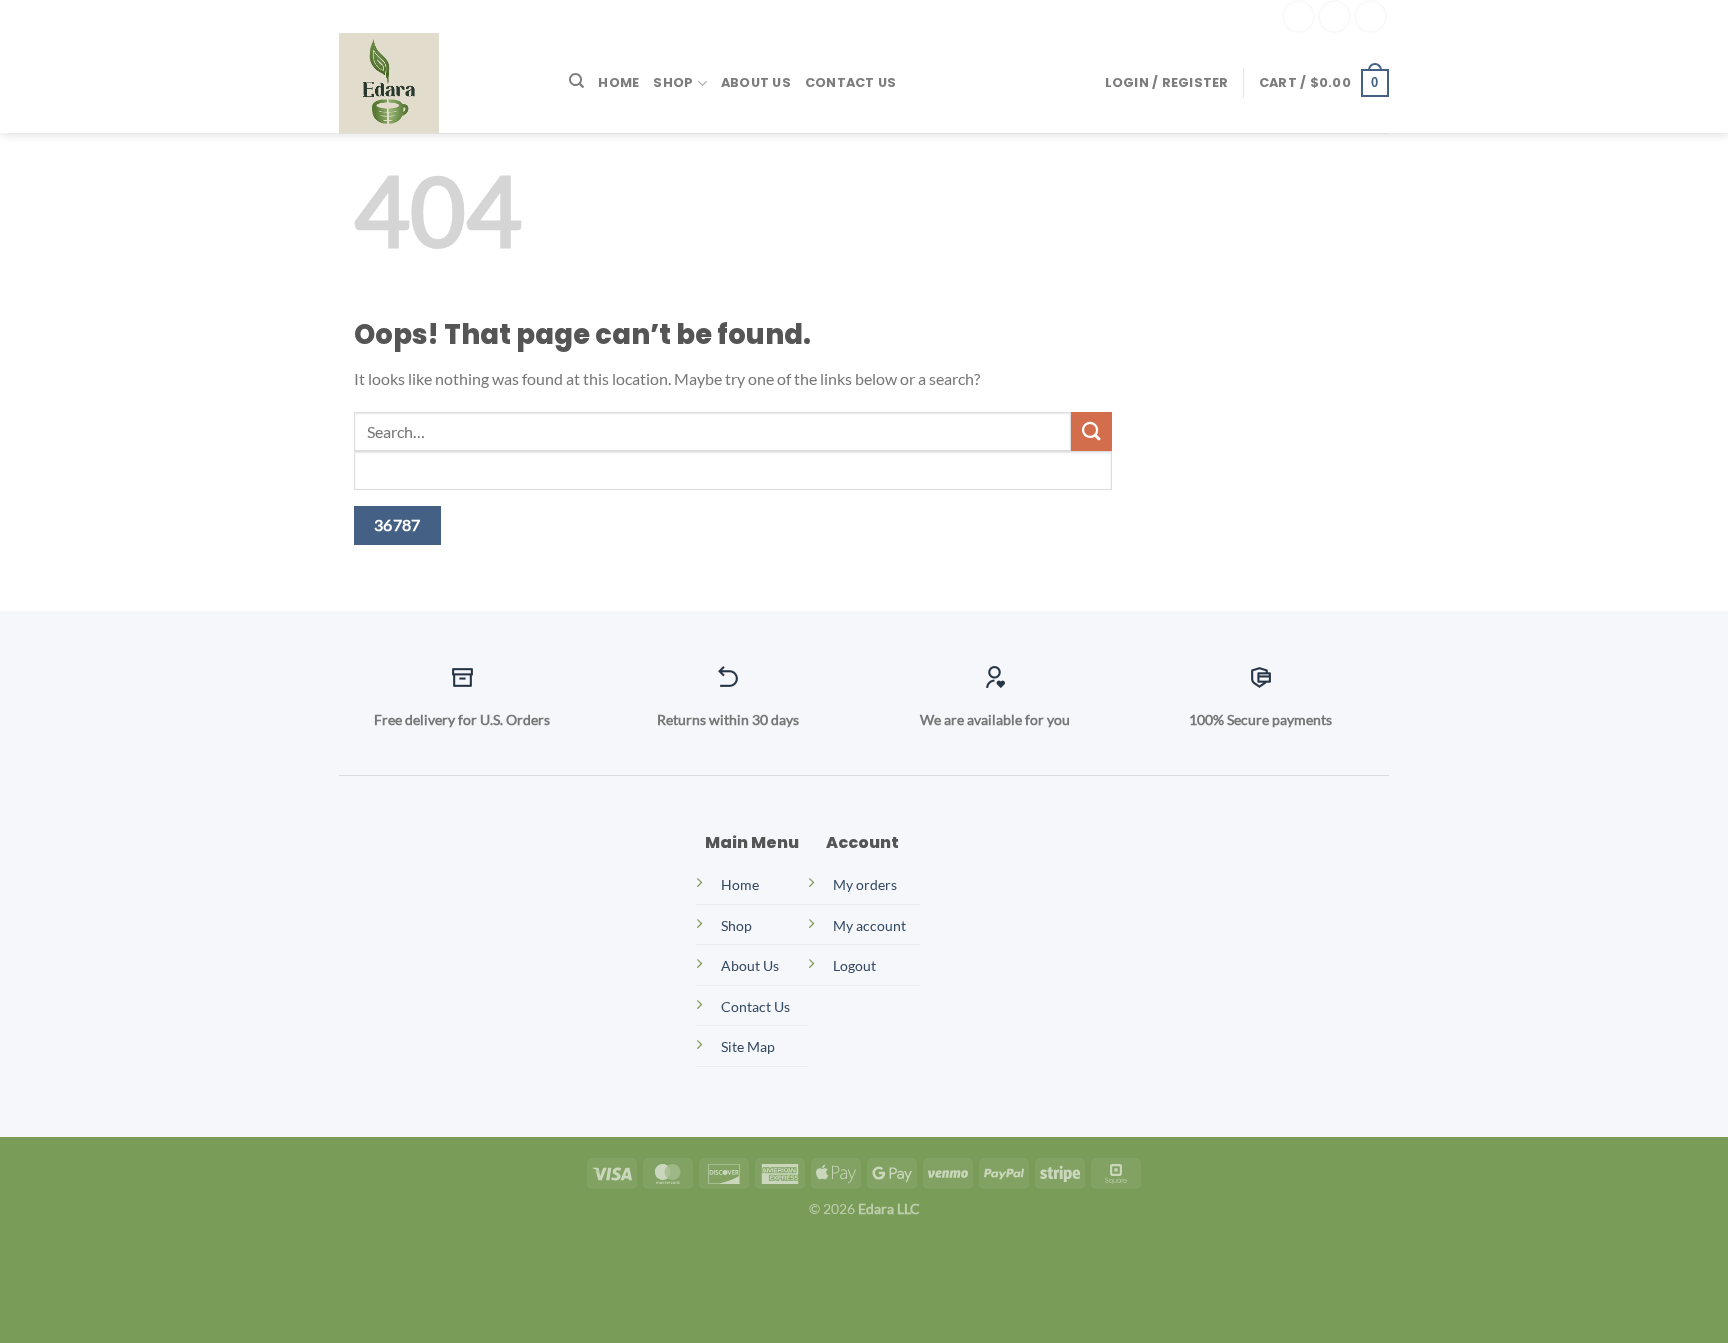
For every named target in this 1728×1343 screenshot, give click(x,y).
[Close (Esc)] (192, 1254)
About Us (756, 82)
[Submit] (1091, 431)
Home (618, 82)
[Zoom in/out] (19, 1254)
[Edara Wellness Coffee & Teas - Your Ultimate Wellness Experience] (439, 83)
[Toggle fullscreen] (77, 1254)
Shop (673, 82)
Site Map (748, 1046)
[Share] (134, 1254)
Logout (854, 965)
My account (869, 925)
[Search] (576, 81)
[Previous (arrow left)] (19, 1308)
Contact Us (851, 82)
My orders (865, 884)
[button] (1167, 83)
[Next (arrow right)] (77, 1308)
